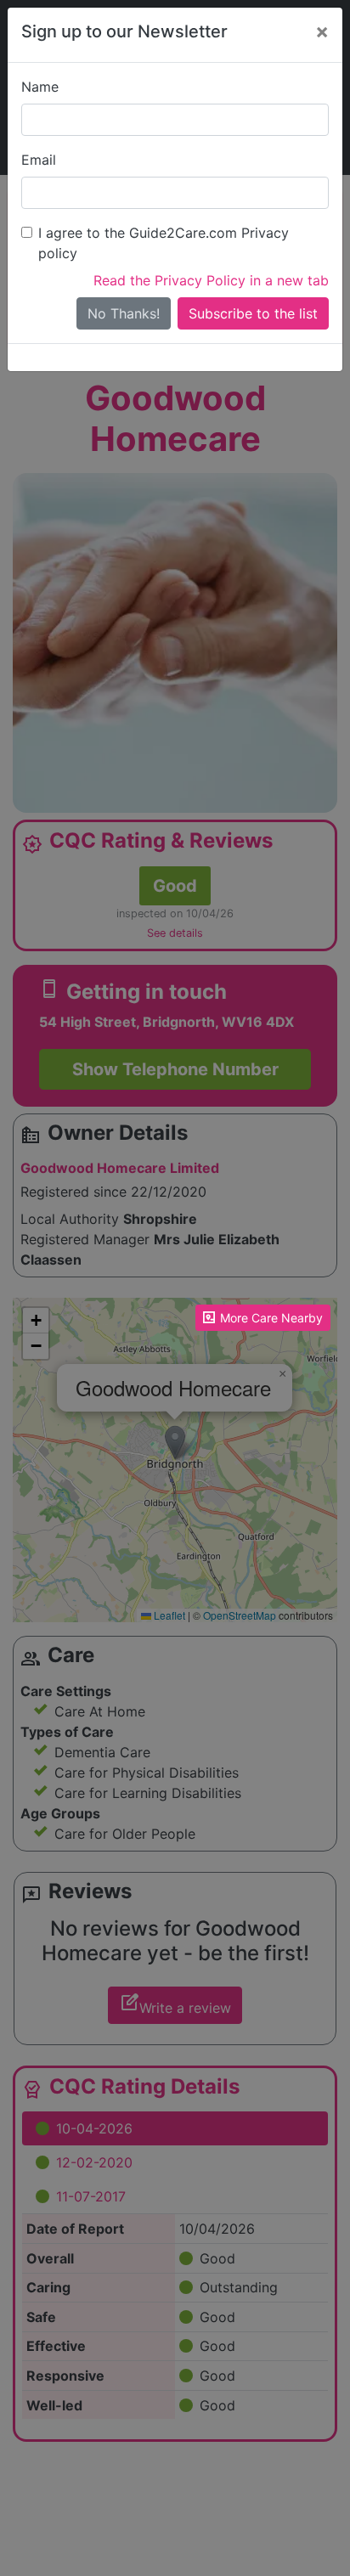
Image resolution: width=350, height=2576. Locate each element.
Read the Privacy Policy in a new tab (211, 280)
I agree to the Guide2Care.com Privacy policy (164, 243)
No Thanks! (124, 313)
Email (39, 160)
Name (40, 87)
